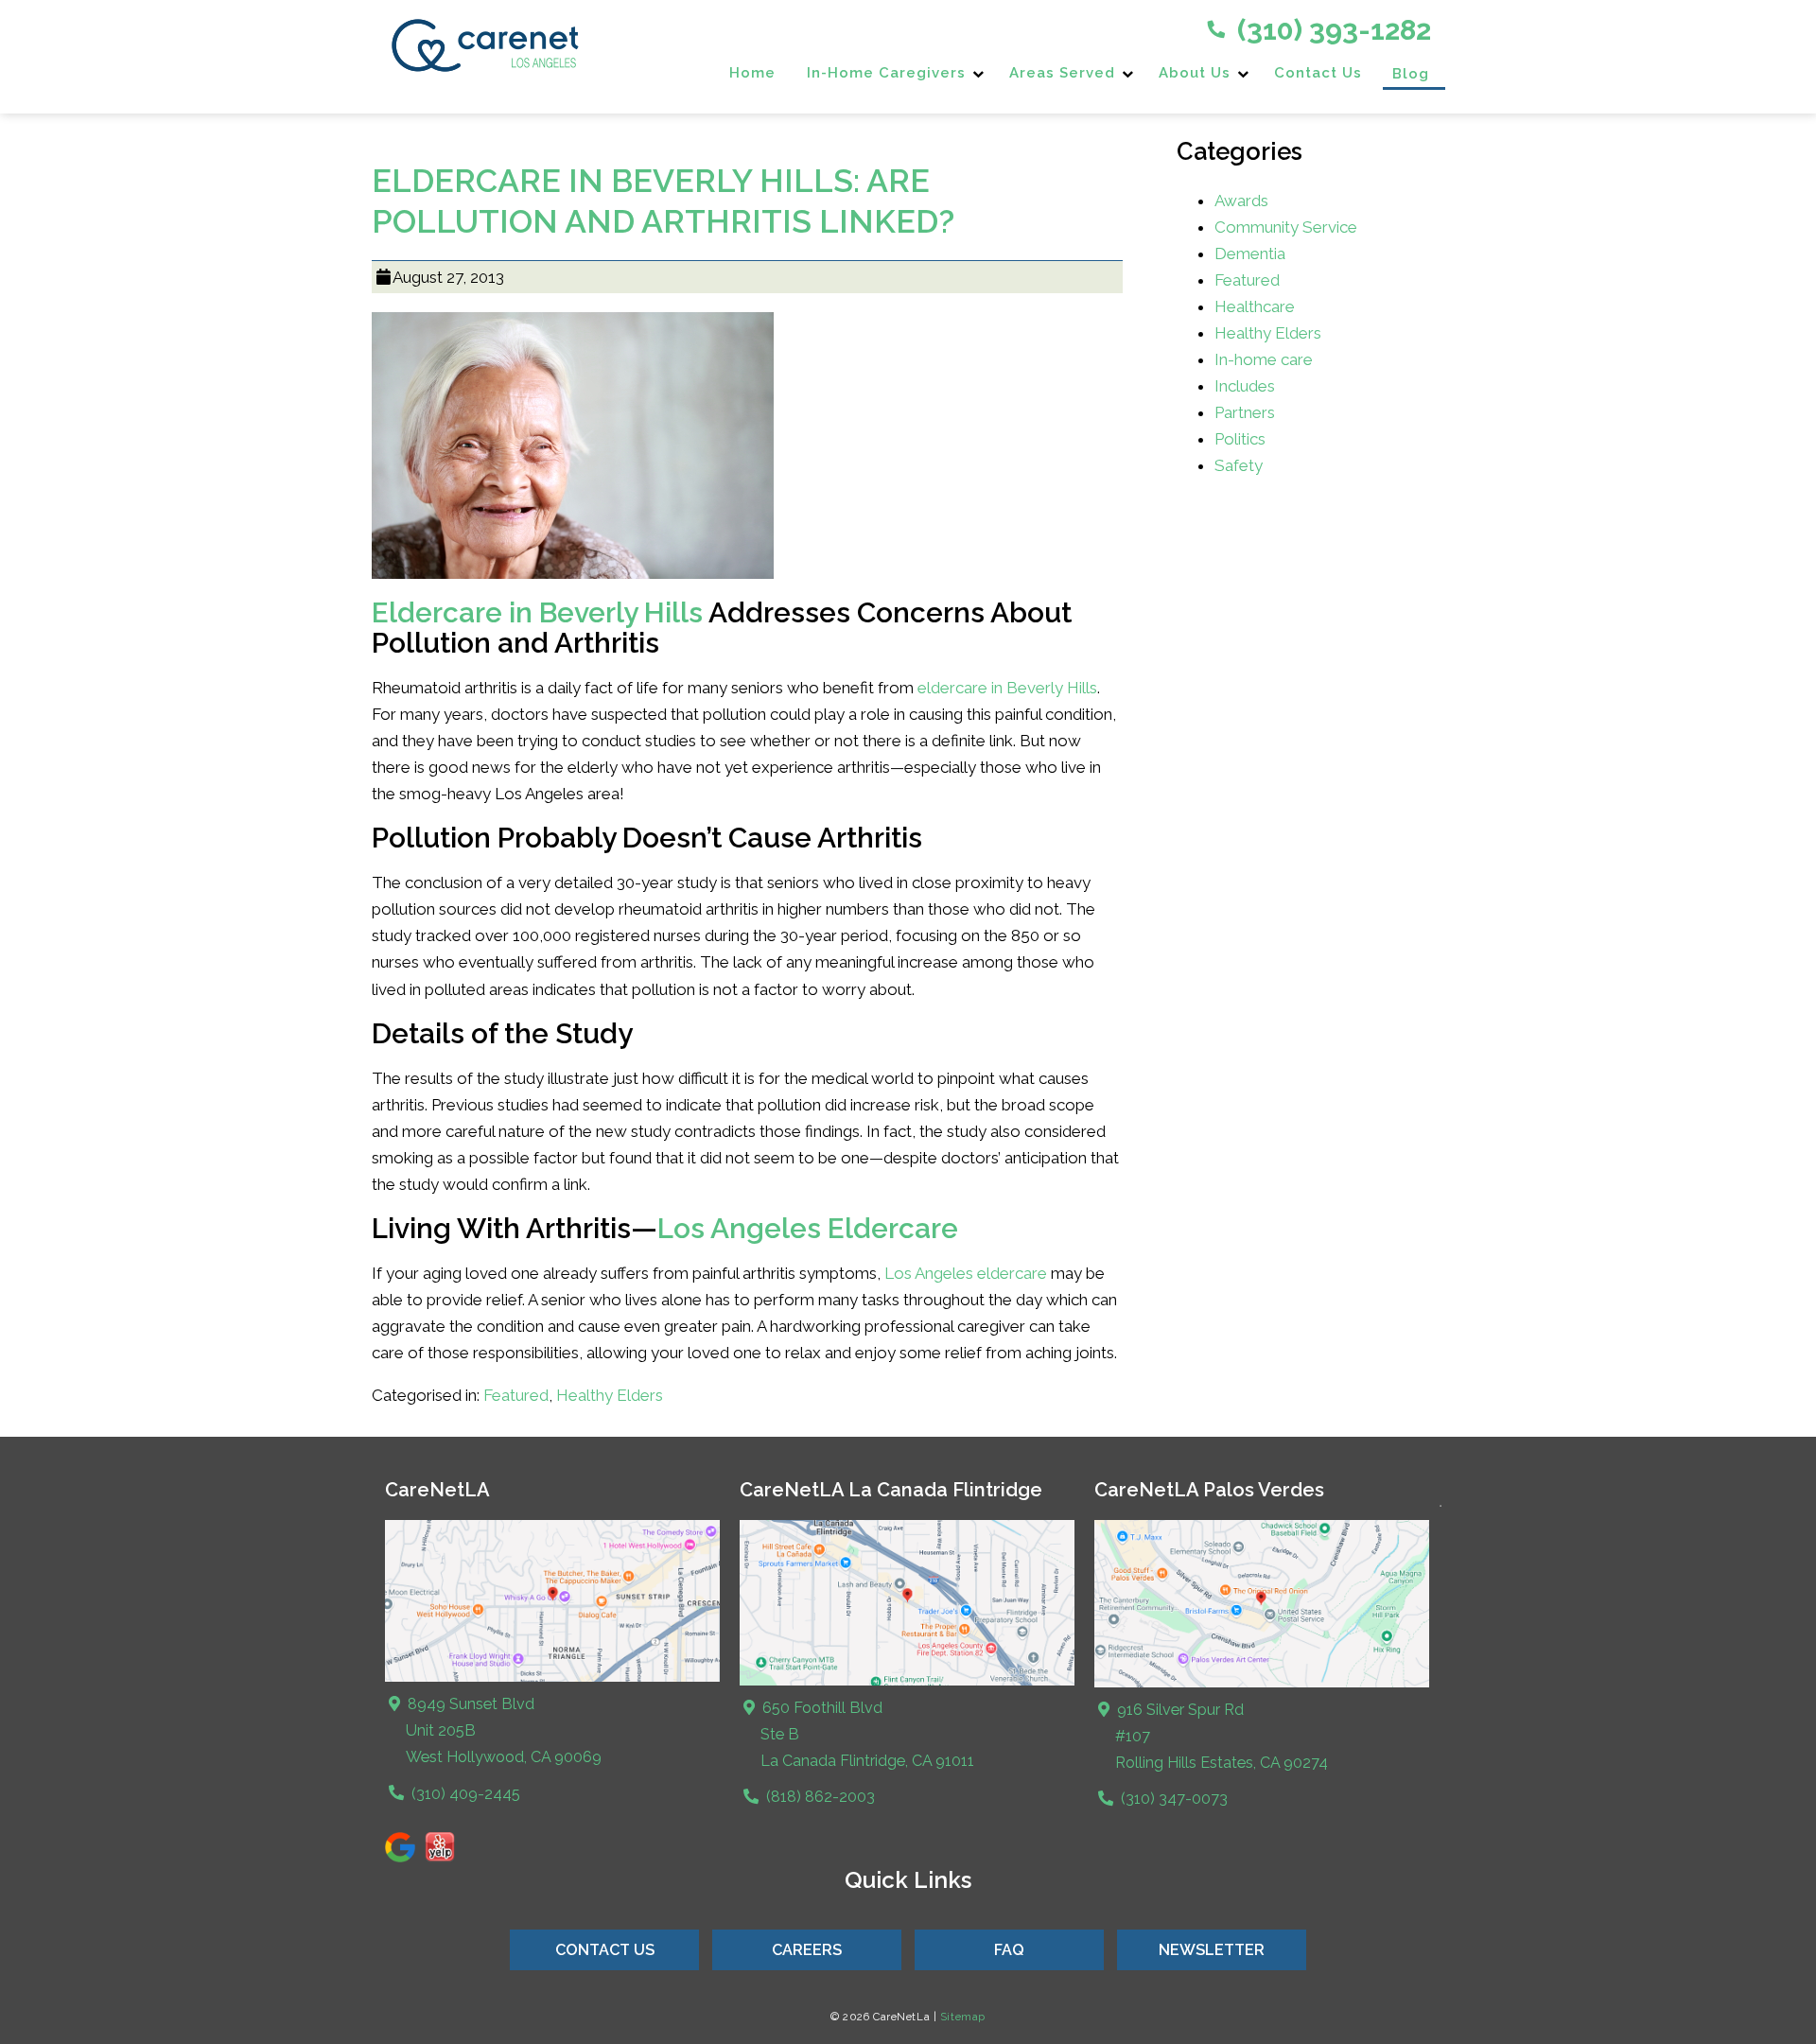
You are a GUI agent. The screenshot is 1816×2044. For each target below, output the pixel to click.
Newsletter (1212, 1950)
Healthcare (1255, 306)
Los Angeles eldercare (966, 1273)
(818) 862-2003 (819, 1797)
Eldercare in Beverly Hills (537, 612)
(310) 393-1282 (1331, 30)
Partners (1245, 412)
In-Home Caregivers (886, 73)
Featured (516, 1395)
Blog (1411, 74)
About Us (1195, 73)
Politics (1240, 439)
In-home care (1264, 359)
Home (752, 73)
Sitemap (963, 2017)
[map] (908, 1681)
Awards (1241, 201)
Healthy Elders (610, 1395)
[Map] (553, 1677)
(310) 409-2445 (464, 1794)
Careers (807, 1950)
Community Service (1286, 227)
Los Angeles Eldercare (808, 1228)
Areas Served (1062, 73)
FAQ (1009, 1950)
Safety (1239, 465)
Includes (1245, 386)
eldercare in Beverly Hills (1007, 688)
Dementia (1250, 253)
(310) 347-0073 (1172, 1799)
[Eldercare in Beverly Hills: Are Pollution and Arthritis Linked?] (573, 585)
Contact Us (1318, 73)
